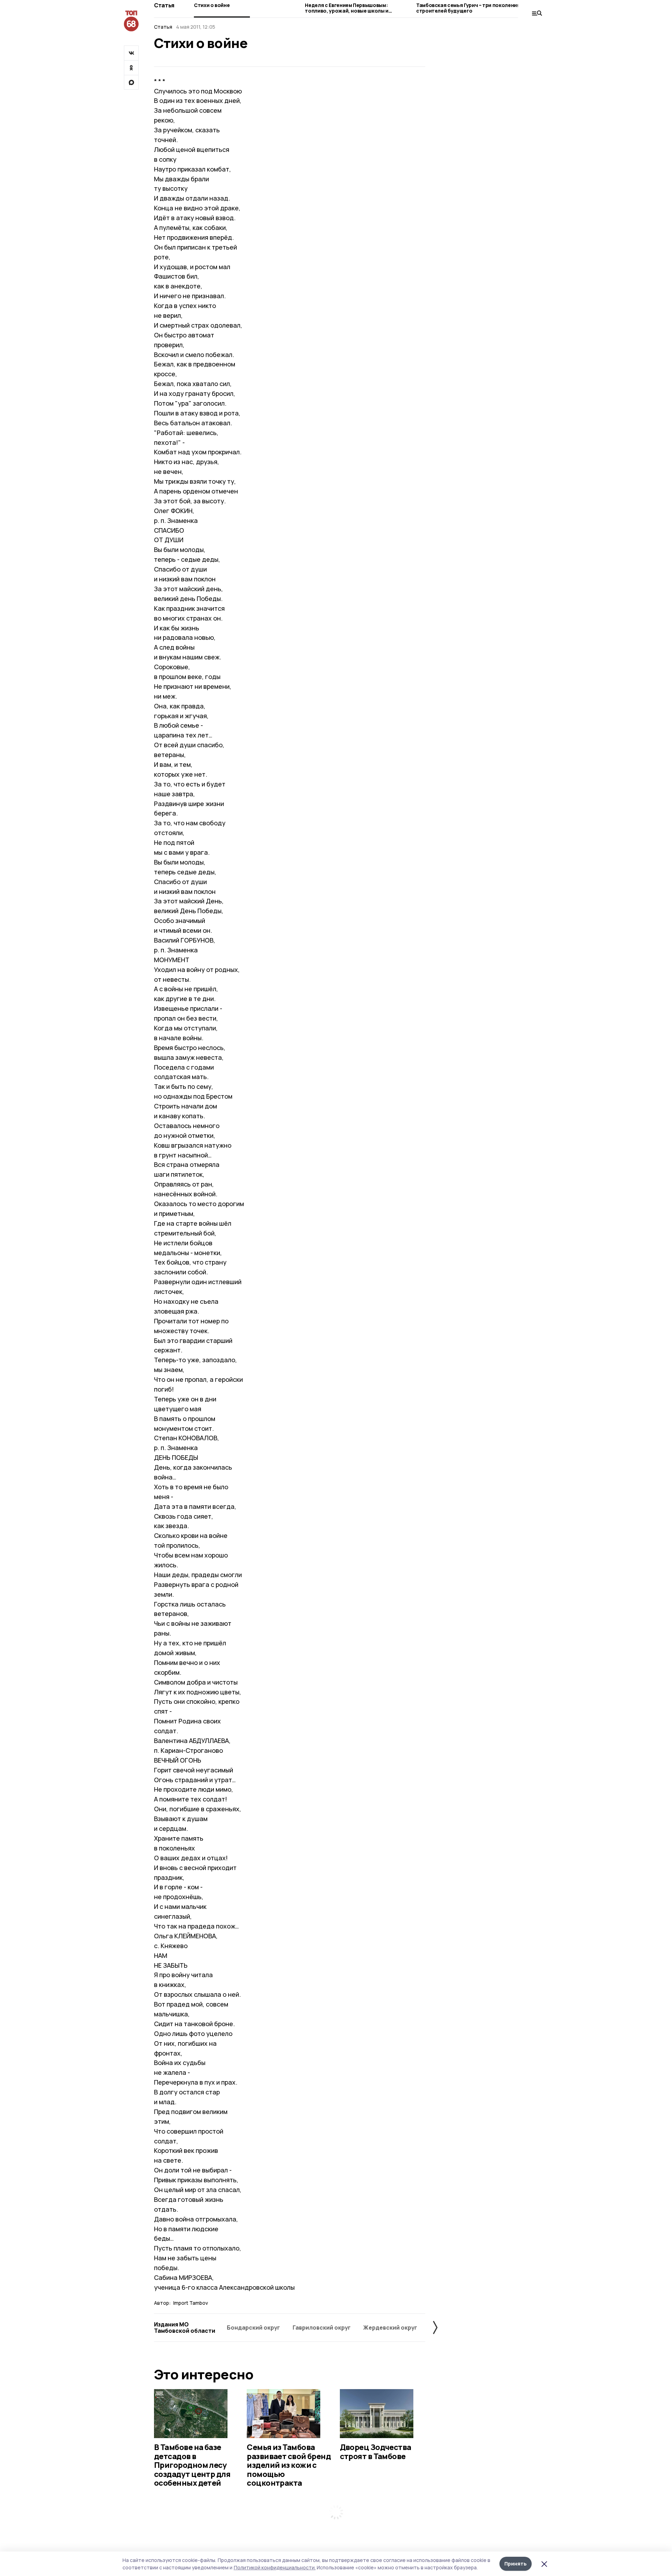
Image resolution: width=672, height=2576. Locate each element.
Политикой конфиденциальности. (275, 2567)
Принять (516, 2564)
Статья (164, 5)
